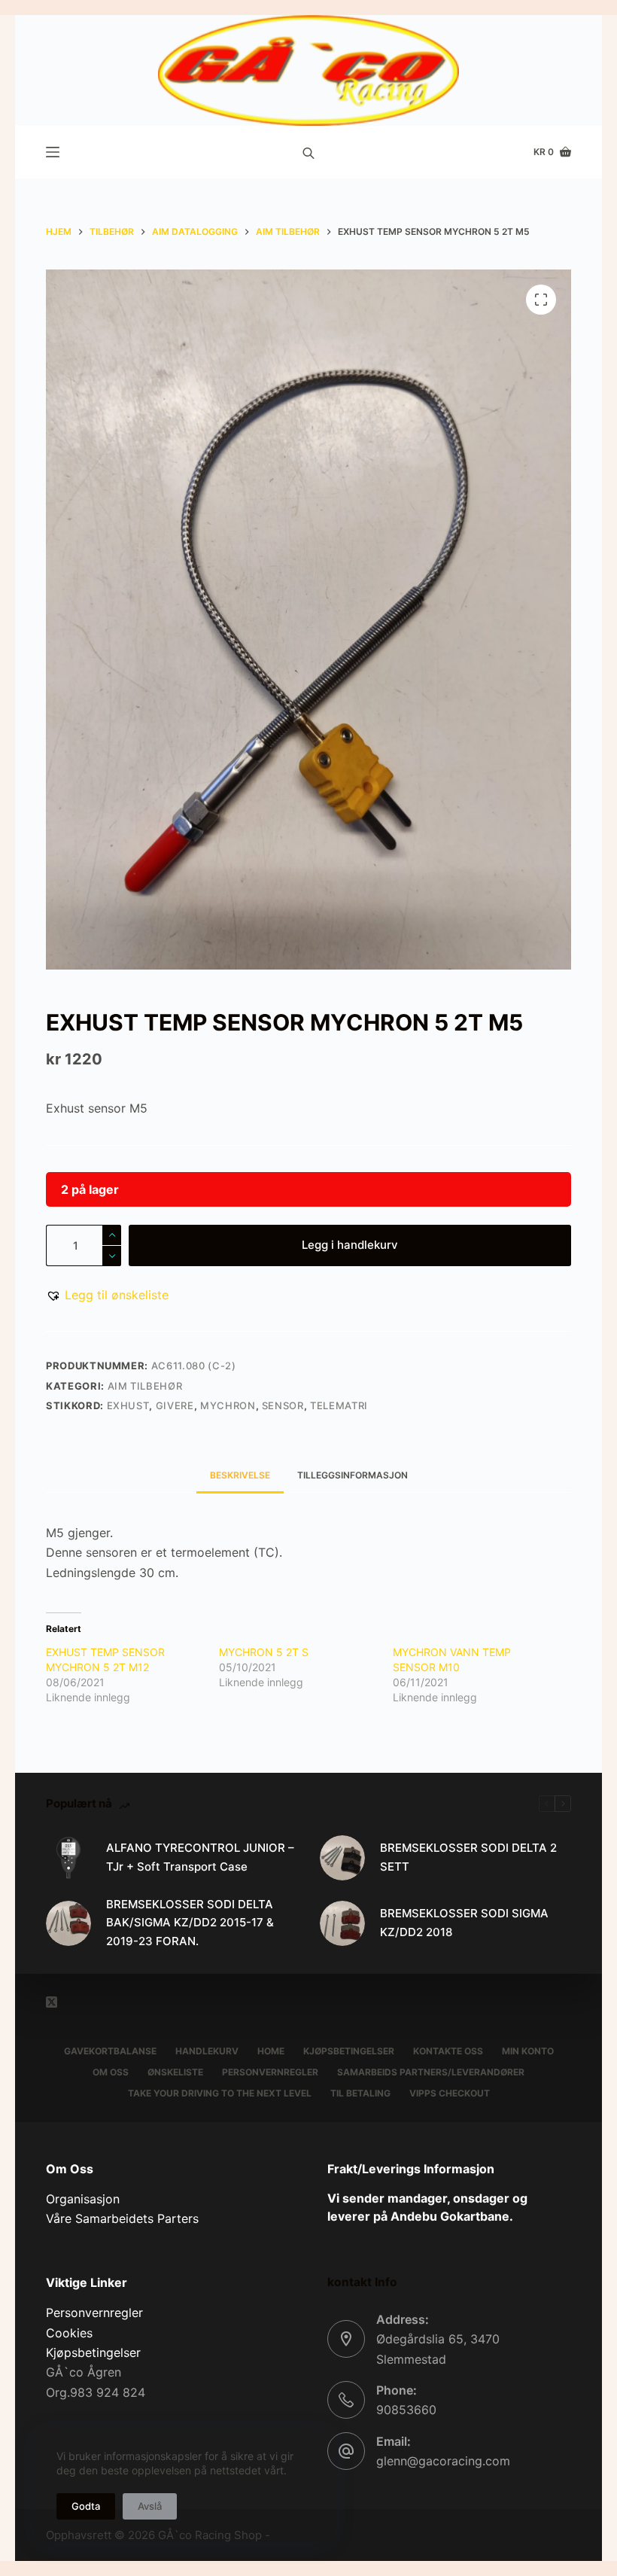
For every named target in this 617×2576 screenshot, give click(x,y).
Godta (86, 2506)
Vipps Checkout (450, 2093)
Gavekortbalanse (110, 2051)
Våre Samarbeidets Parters (122, 2218)
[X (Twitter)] (52, 2002)
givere (175, 1405)
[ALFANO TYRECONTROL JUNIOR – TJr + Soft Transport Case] (68, 1858)
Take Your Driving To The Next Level (220, 2093)
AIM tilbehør (145, 1386)
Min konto (528, 2051)
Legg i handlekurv (350, 1245)
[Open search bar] (308, 152)
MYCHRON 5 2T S (264, 1652)
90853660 (406, 2410)
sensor (283, 1405)
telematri (339, 1405)
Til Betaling (360, 2093)
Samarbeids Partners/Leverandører (431, 2072)
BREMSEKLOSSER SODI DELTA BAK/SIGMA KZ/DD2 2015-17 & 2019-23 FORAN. (190, 1923)
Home (271, 2051)
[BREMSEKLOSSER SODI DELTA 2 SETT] (342, 1858)
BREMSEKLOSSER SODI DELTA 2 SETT (468, 1857)
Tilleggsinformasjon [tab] (353, 1475)
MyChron (228, 1405)
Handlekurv (207, 2051)
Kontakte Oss (448, 2051)
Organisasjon (83, 2199)
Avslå (150, 2506)
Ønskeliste (175, 2072)
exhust (128, 1405)
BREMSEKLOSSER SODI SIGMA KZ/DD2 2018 (464, 1923)
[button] (107, 1295)
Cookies (69, 2333)
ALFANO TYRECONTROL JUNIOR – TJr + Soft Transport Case (200, 1857)
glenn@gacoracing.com (443, 2461)
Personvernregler (270, 2072)
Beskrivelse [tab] (240, 1475)
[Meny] (53, 152)
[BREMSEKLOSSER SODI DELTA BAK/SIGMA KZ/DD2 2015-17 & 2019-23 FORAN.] (68, 1923)
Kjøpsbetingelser (349, 2051)
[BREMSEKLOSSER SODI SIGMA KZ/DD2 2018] (342, 1923)
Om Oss (111, 2072)
